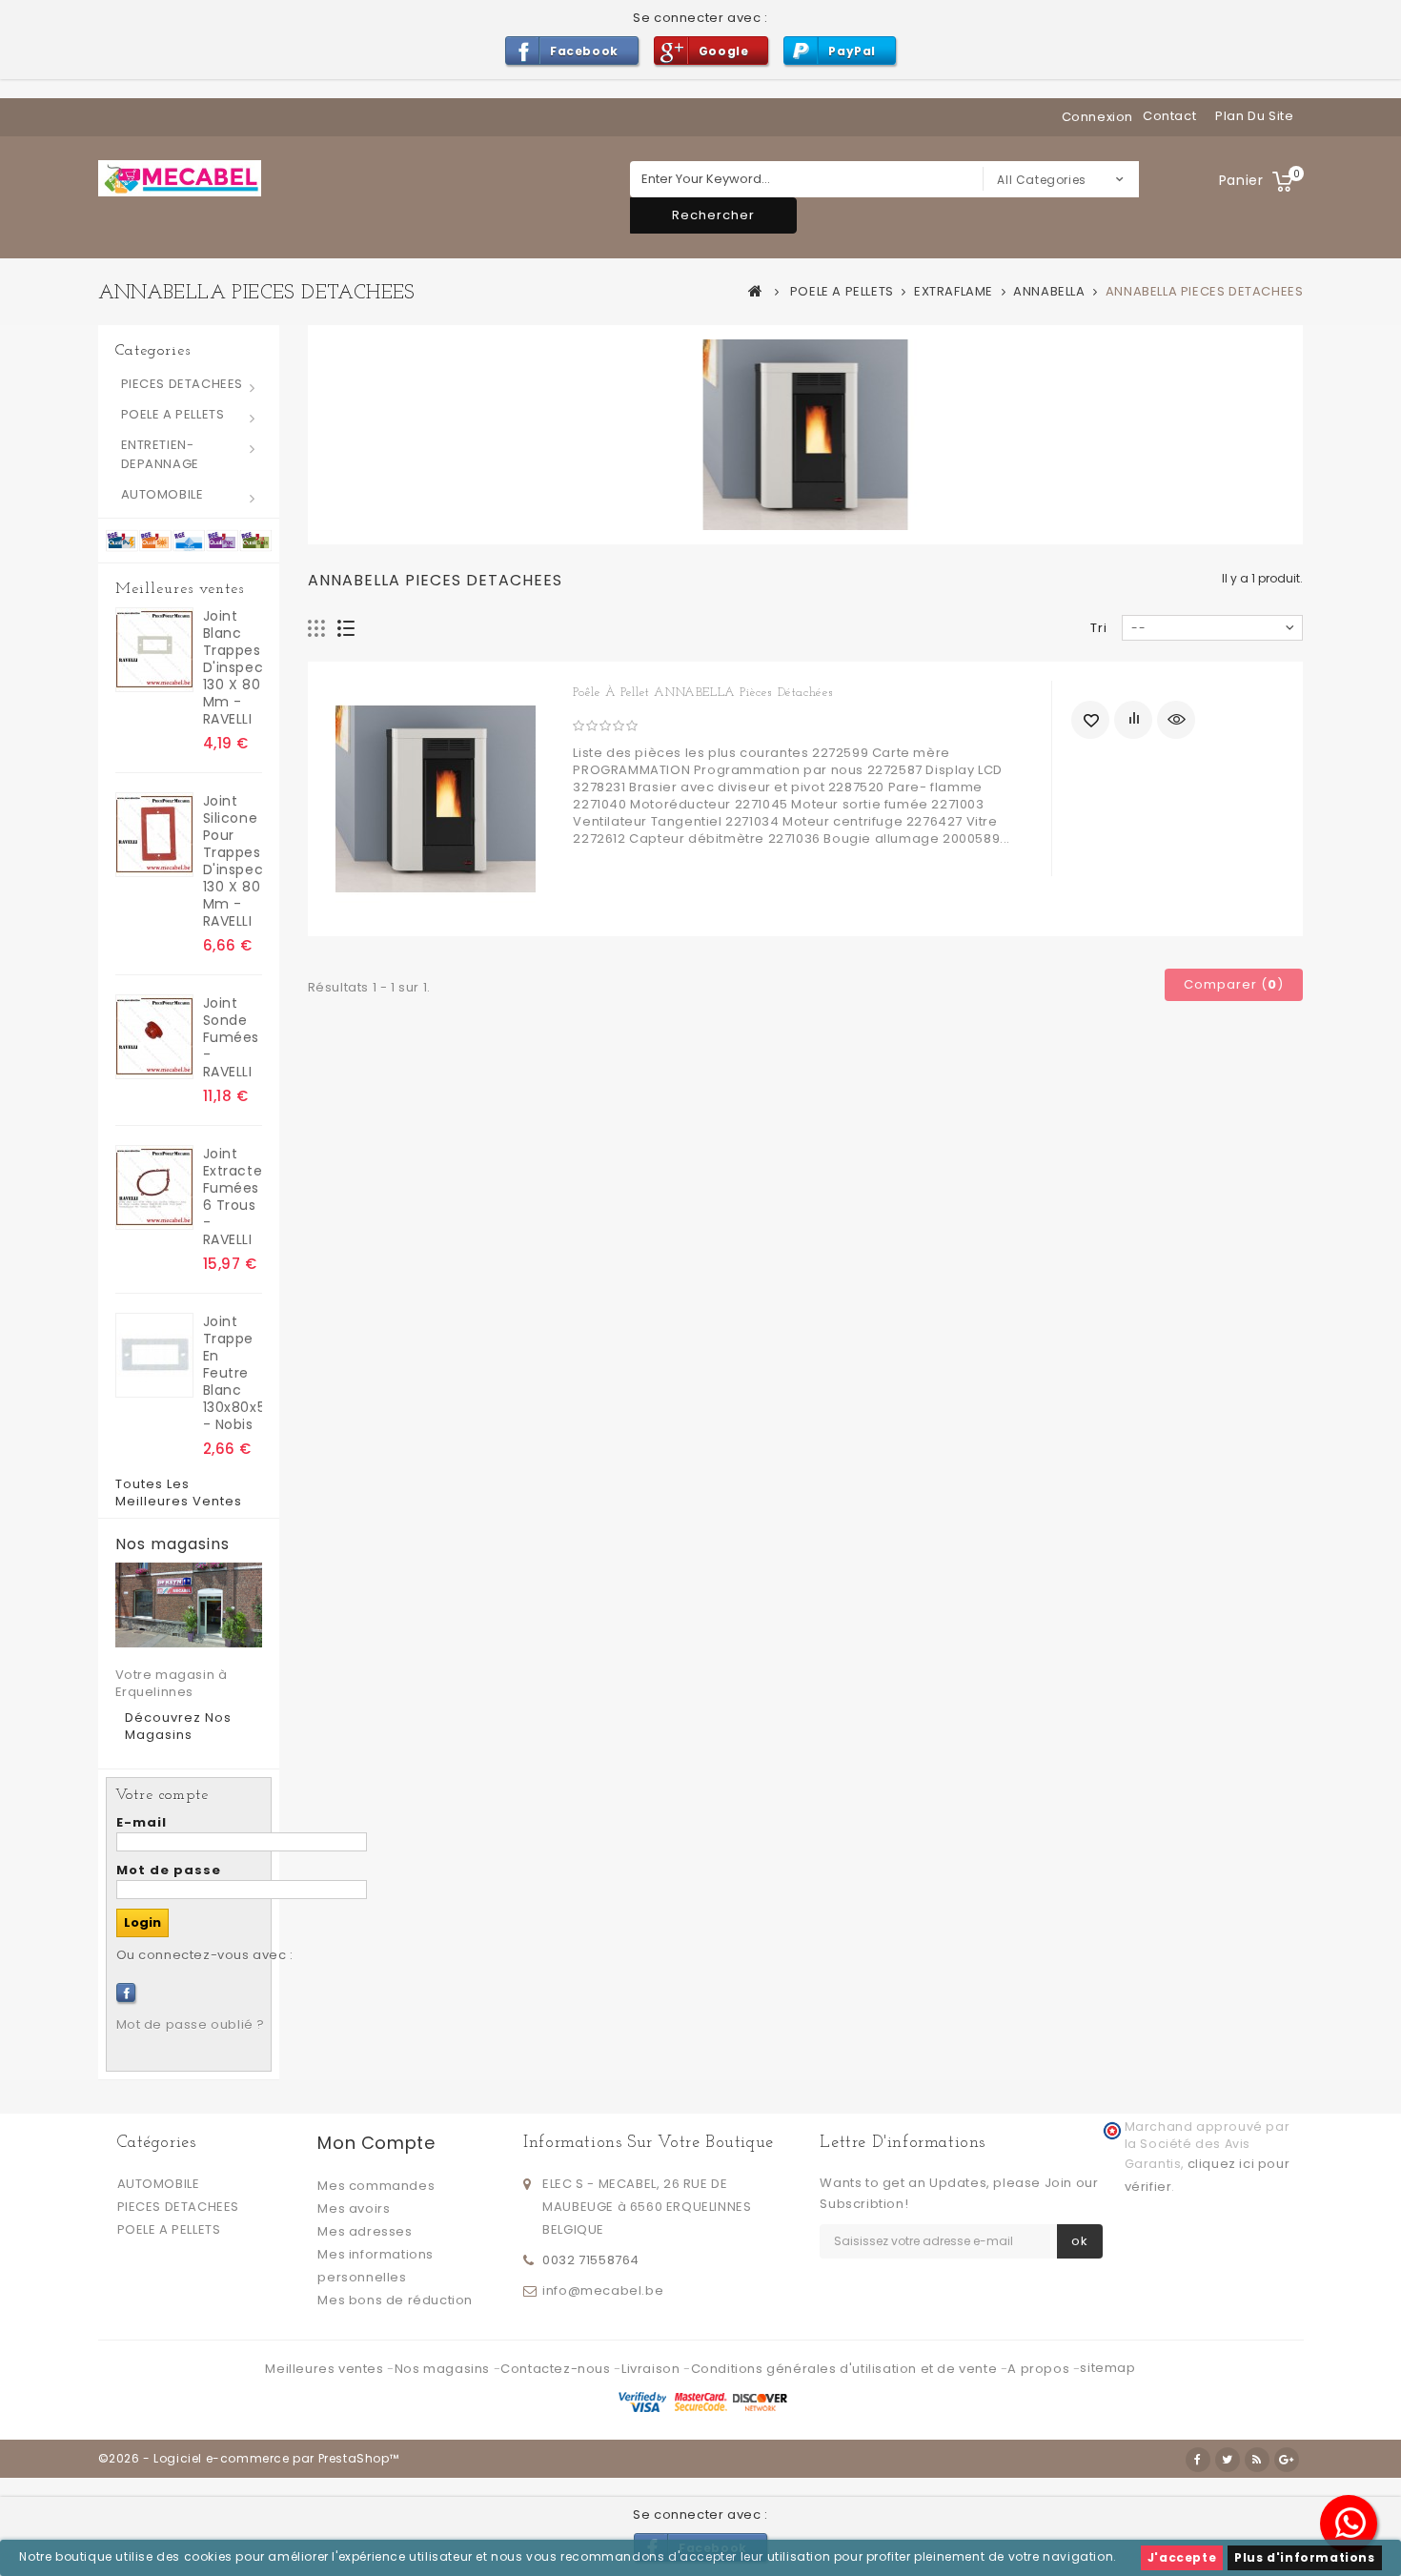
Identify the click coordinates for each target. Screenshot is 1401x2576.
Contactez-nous (557, 2369)
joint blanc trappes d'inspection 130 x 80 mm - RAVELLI (233, 667)
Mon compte (376, 2143)
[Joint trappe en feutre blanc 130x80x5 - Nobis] (154, 1355)
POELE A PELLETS (173, 414)
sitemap (1107, 2368)
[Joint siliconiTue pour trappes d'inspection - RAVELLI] (154, 835)
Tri (1099, 628)
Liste (346, 629)
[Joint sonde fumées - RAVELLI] (154, 1037)
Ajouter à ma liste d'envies (1090, 720)
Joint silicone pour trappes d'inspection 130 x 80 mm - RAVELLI (233, 861)
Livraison (652, 2369)
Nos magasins (173, 1544)
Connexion (1097, 117)
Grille (317, 629)
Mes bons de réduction (395, 2300)
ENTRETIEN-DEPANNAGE (160, 454)
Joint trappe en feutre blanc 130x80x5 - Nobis (233, 1373)
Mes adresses (365, 2231)
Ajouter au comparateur (1133, 720)
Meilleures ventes (180, 589)
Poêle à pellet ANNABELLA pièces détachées (703, 693)
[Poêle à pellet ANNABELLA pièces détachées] (436, 799)
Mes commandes (376, 2186)
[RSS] (1257, 2460)
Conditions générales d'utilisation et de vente (846, 2369)
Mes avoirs (354, 2208)
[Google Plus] (1287, 2460)
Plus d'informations (1304, 2557)
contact (1169, 116)
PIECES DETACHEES (183, 384)
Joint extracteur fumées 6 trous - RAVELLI (233, 1196)
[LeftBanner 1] (189, 540)
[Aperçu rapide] (1176, 720)
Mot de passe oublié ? (191, 2024)
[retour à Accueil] (756, 291)
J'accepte (1182, 2557)
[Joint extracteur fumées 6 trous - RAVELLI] (154, 1187)
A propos (1040, 2369)
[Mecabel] (180, 178)
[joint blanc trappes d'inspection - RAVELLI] (154, 650)
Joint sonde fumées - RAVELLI (232, 1037)
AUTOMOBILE (162, 494)
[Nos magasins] (189, 1605)
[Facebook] (126, 1993)
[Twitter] (1228, 2460)
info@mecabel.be (603, 2290)
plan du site (1254, 116)
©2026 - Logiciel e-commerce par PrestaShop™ (249, 2458)
